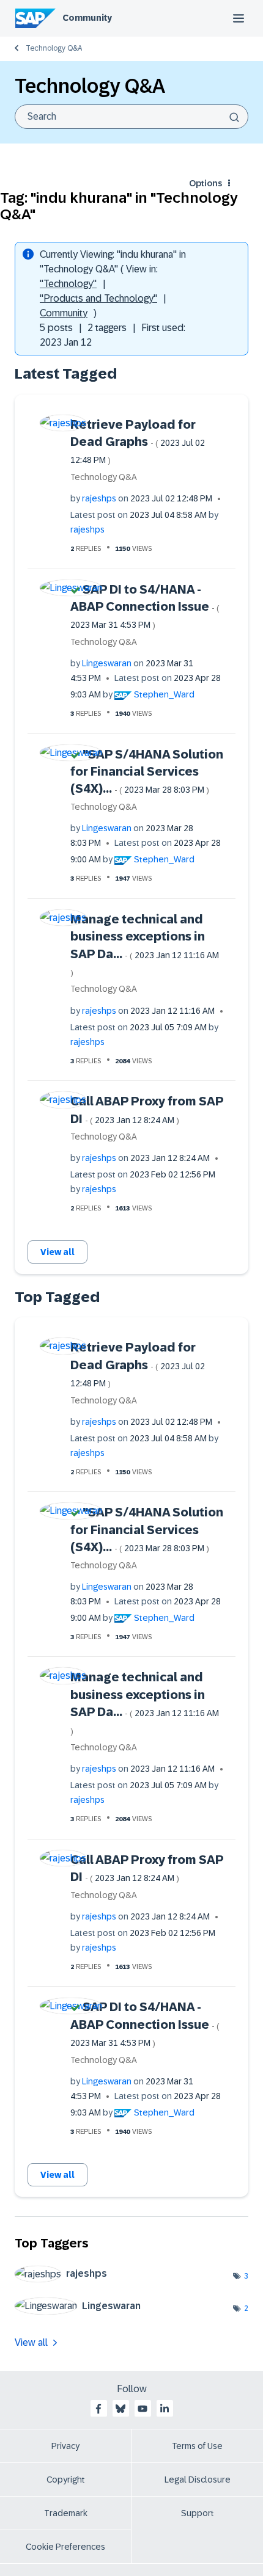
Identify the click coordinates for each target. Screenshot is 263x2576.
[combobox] (131, 117)
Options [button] (206, 183)
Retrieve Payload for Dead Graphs (138, 442)
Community (87, 18)
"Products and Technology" (98, 298)
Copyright (66, 2480)
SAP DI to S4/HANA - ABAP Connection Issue (145, 606)
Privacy (65, 2446)
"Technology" (68, 284)
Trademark (66, 2513)
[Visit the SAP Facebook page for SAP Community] (98, 2409)
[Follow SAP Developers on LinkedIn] (165, 2409)
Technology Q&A (54, 48)
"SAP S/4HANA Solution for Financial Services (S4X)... (147, 772)
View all (57, 1252)
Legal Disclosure (198, 2480)
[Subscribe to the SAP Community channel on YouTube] (143, 2409)
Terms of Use (197, 2446)
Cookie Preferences (65, 2547)
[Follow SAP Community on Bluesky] (120, 2409)
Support (198, 2513)
